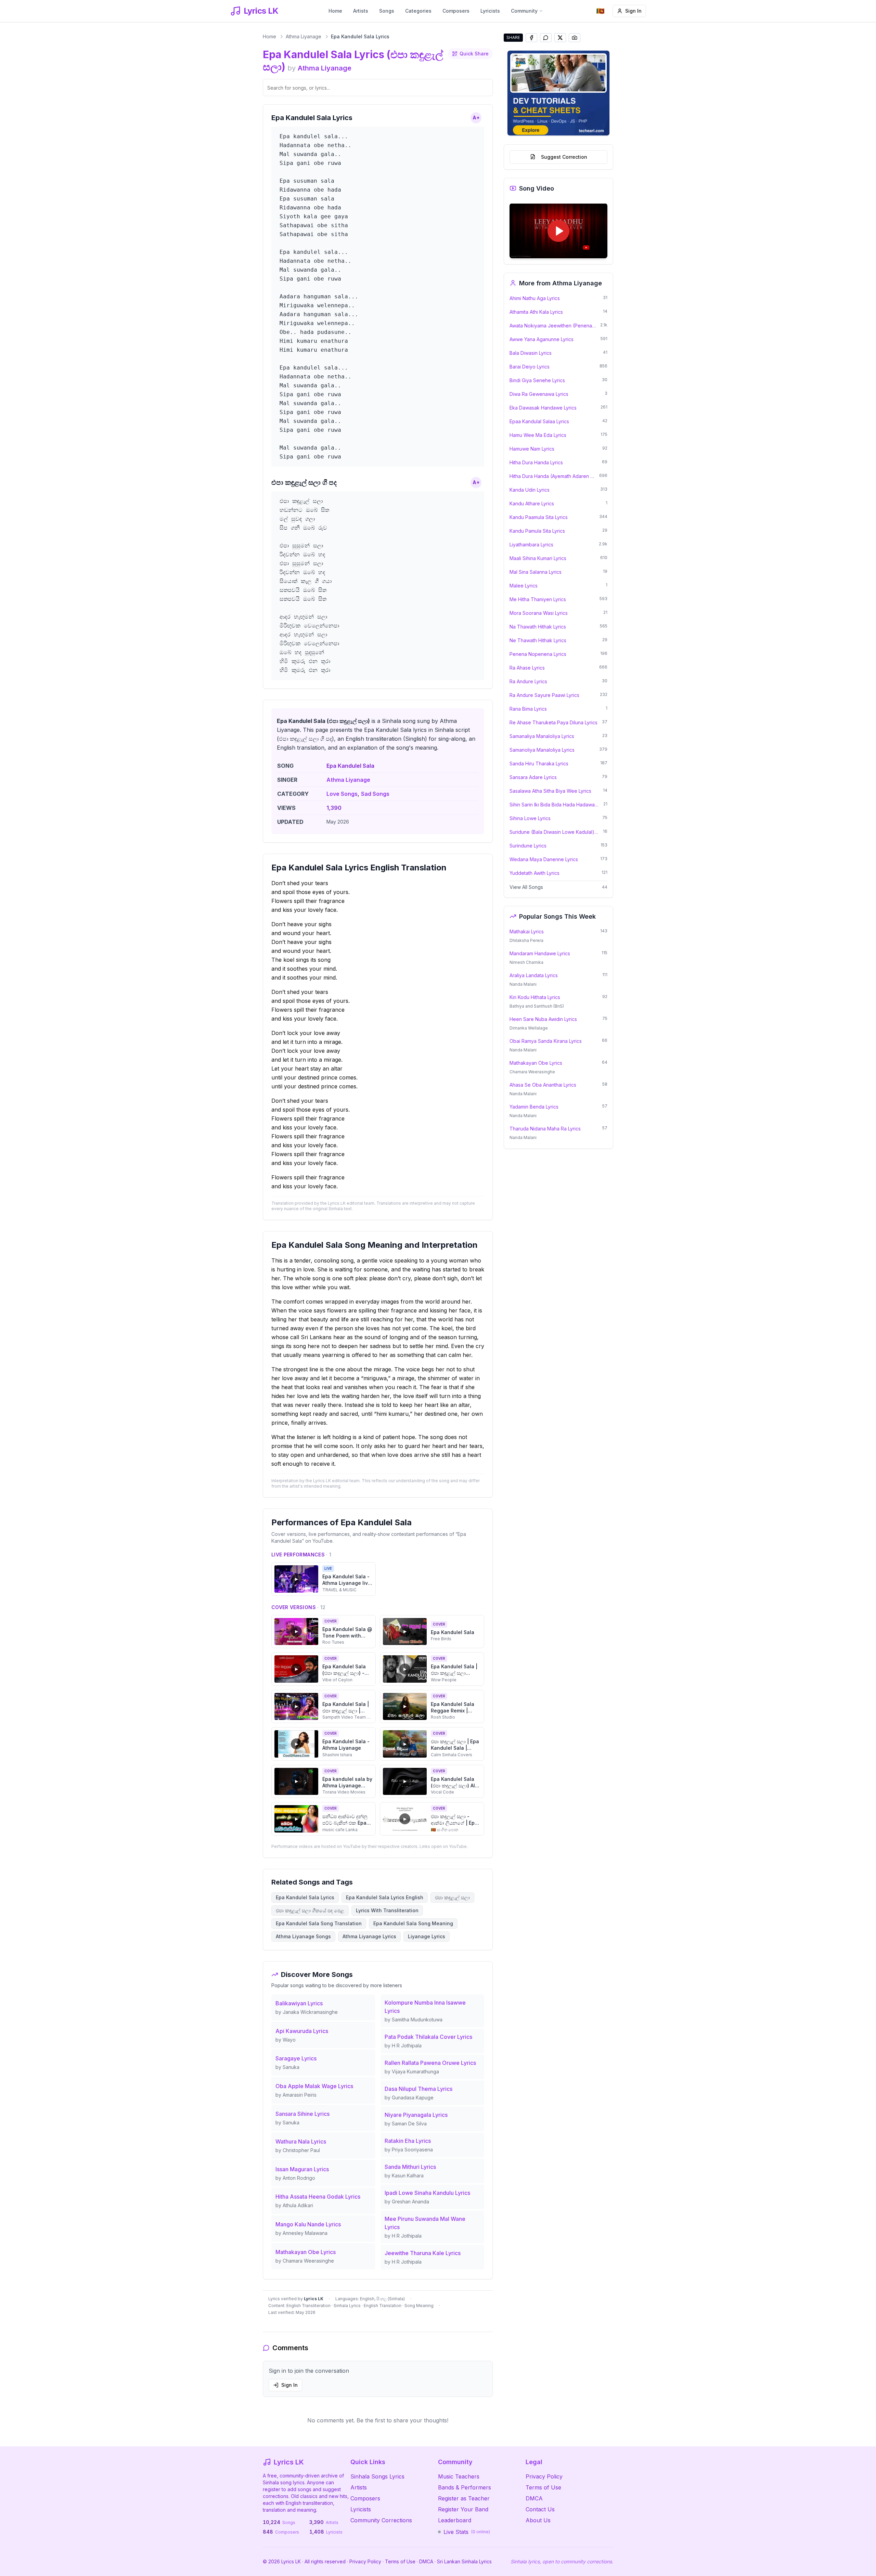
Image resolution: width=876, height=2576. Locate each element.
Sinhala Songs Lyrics (377, 2476)
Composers (456, 11)
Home (335, 11)
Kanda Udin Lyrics (530, 489)
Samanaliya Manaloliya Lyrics (542, 736)
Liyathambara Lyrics (531, 544)
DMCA (534, 2498)
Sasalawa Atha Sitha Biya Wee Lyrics (550, 791)
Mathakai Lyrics (527, 931)
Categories (418, 11)
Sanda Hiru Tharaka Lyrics (539, 763)
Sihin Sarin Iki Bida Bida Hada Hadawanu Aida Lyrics (554, 804)
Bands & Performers (465, 2487)
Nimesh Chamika (526, 962)
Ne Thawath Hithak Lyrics (538, 640)
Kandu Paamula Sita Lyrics (539, 517)
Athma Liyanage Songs (303, 1936)
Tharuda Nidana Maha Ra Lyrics (545, 1128)
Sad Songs (375, 794)
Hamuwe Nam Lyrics (532, 448)
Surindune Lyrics (528, 845)
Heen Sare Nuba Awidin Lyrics (543, 1019)
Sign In (633, 11)
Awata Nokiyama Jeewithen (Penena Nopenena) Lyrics (553, 325)
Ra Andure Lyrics (528, 681)
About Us (538, 2520)
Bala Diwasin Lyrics (531, 353)
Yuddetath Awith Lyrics (534, 873)
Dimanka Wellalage (529, 1028)
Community (524, 11)
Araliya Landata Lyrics (534, 975)
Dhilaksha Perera (526, 940)
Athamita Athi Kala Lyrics (536, 312)
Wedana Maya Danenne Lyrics (544, 859)
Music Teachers (459, 2476)
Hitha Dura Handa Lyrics (536, 462)
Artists (361, 11)
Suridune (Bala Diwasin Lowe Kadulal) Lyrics (554, 832)
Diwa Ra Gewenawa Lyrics (539, 394)
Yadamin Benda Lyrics (534, 1106)
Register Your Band (463, 2509)
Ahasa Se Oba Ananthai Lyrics (543, 1084)
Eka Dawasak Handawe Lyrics (543, 407)
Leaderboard (455, 2520)
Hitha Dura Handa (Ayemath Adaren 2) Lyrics (552, 476)
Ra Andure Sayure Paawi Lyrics (544, 695)
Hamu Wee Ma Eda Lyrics (538, 435)
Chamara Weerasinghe (532, 1071)
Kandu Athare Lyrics (532, 503)
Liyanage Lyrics (427, 1936)
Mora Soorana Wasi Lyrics (539, 613)
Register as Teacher (464, 2498)
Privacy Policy (544, 2476)
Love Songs (342, 794)
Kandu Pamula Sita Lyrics (537, 530)
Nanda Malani (523, 984)
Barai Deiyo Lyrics (530, 366)
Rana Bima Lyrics (528, 708)
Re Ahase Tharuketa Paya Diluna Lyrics (553, 722)
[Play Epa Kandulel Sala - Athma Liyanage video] (558, 231)
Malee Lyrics (524, 585)
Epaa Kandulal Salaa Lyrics (539, 421)
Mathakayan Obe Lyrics (536, 1063)
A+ (476, 118)
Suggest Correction (564, 157)
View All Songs (526, 887)
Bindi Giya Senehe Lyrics (537, 380)
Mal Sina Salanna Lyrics (536, 572)
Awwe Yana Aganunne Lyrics (542, 339)
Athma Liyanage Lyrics (369, 1936)
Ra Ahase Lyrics (527, 667)
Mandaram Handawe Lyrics (540, 953)
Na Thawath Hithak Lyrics (538, 626)
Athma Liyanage (304, 36)
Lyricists (490, 11)
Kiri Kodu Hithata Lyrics (535, 997)
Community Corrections (381, 2520)
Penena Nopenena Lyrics (538, 654)
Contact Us (540, 2509)
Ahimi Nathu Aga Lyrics (535, 298)
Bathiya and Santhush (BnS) (537, 1006)
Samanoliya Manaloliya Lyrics (542, 749)
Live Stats (467, 2532)
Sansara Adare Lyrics (533, 777)
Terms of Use (543, 2487)
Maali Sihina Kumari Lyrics (538, 558)
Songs (387, 11)
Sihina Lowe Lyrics (530, 818)
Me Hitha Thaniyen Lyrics (538, 599)
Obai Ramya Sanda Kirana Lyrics (546, 1041)
